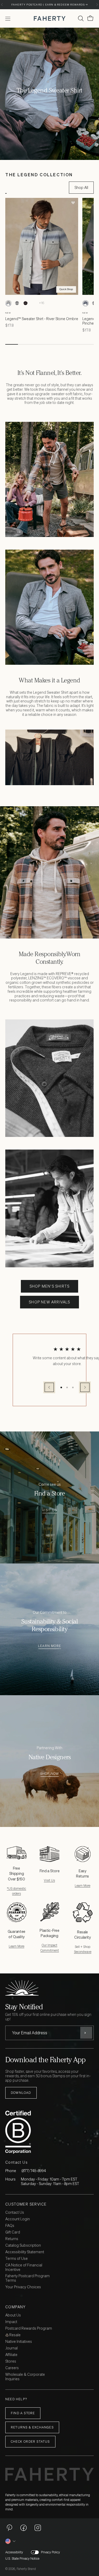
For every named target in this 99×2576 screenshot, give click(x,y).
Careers (12, 2368)
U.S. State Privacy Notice (22, 2559)
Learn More (49, 1646)
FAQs (10, 2226)
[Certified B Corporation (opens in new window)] (48, 2132)
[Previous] (2, 5)
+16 (42, 303)
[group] (49, 872)
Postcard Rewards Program (29, 2328)
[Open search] (81, 18)
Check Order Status (30, 2441)
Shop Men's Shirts (49, 1286)
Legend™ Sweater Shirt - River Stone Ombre (42, 319)
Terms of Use (16, 2259)
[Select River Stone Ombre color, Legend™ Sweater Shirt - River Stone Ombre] (8, 303)
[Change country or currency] (11, 2541)
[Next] (97, 5)
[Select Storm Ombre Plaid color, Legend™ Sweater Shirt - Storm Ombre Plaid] (25, 303)
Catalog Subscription (23, 2245)
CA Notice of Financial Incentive (24, 2267)
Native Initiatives (19, 2342)
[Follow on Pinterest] (9, 2528)
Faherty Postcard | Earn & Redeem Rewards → (49, 5)
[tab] (6, 188)
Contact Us (15, 2213)
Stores (11, 2361)
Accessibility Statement (25, 2252)
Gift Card (13, 2232)
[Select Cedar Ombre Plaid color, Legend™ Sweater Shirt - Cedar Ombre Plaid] (34, 303)
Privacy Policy (50, 2552)
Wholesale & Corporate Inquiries (25, 2377)
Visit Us (49, 1510)
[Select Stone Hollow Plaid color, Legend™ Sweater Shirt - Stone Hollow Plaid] (17, 303)
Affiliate (11, 2355)
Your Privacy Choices (23, 2287)
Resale (15, 2335)
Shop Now (50, 1774)
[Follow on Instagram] (38, 2528)
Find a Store (23, 2413)
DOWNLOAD (21, 2093)
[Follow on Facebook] (23, 2528)
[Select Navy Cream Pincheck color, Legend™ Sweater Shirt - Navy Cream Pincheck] (86, 303)
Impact (11, 2322)
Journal (11, 2348)
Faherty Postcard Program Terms (27, 2278)
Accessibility (14, 2552)
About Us (13, 2315)
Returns (12, 2239)
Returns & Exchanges (32, 2427)
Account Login (18, 2219)
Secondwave (83, 1952)
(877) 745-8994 (34, 2171)
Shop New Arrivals (49, 1302)
